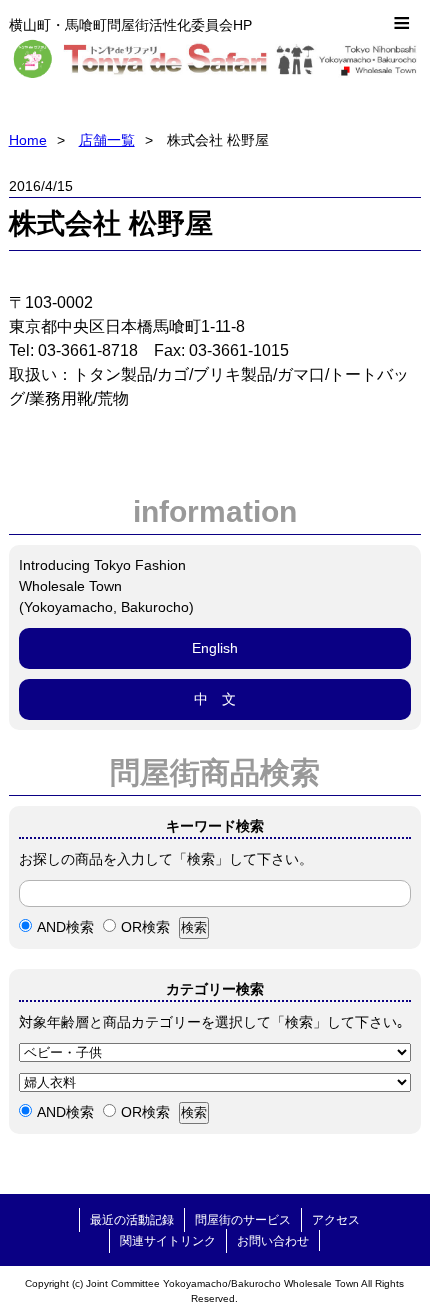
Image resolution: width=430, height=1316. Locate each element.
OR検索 (145, 927)
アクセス (336, 1220)
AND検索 (65, 927)
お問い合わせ (273, 1241)
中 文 (215, 699)
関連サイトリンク (168, 1241)
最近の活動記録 (132, 1220)
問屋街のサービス (243, 1220)
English (215, 648)
